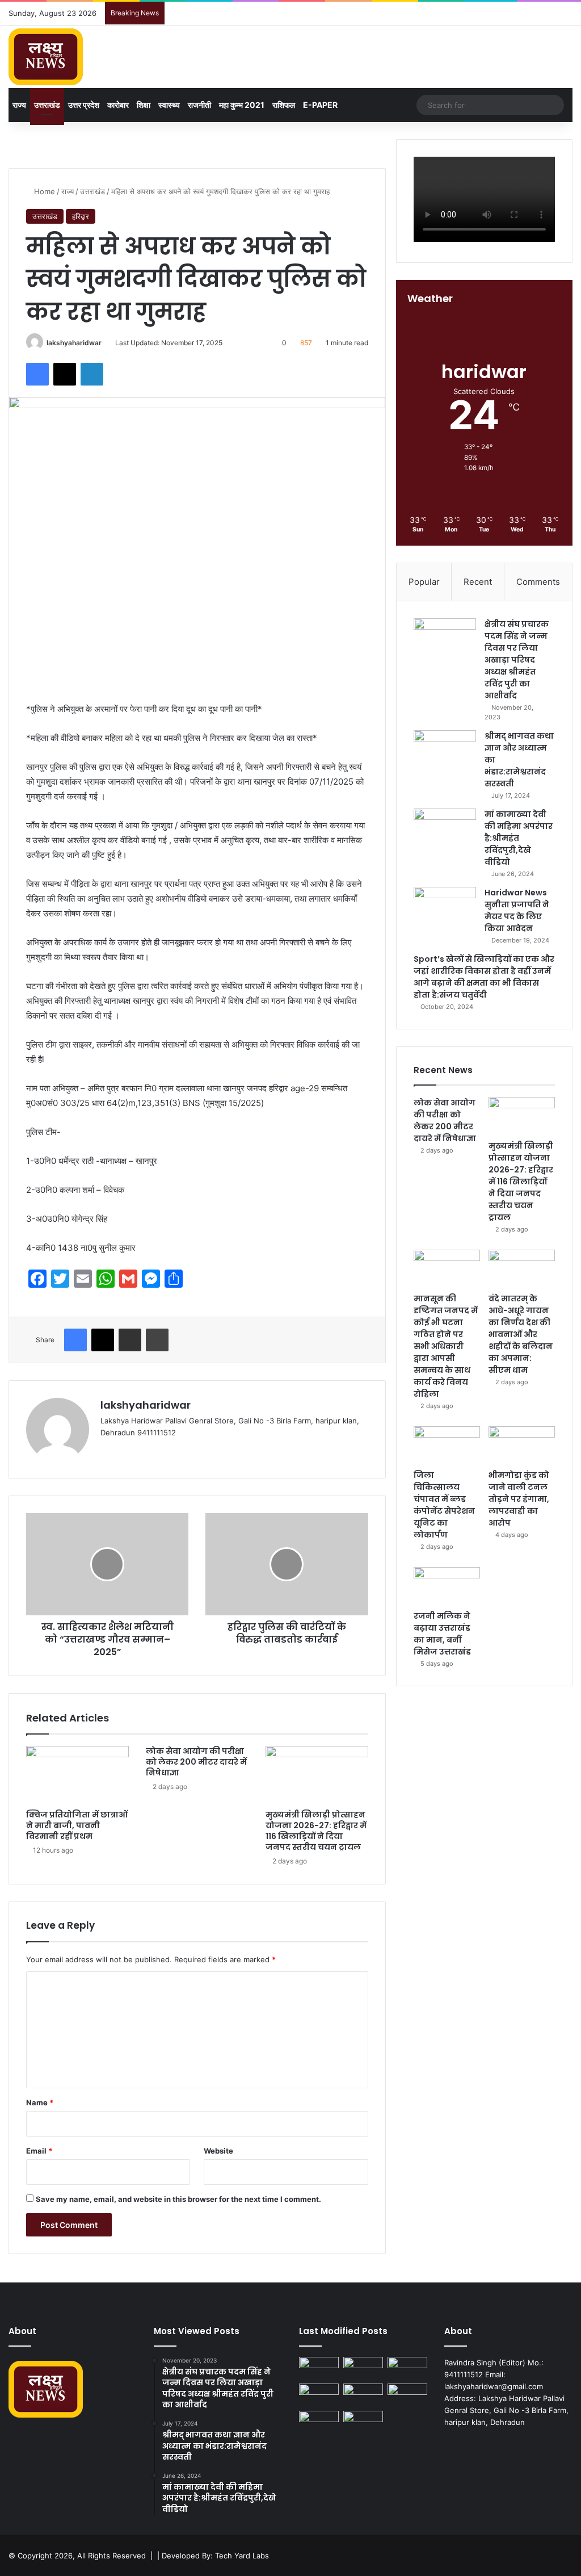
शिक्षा (144, 105)
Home (43, 191)
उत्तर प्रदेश (84, 105)
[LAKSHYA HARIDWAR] (46, 57)
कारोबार (118, 105)
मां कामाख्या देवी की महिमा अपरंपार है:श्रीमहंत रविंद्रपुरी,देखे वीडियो (519, 838)
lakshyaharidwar (74, 343)
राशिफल (284, 105)
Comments (538, 582)
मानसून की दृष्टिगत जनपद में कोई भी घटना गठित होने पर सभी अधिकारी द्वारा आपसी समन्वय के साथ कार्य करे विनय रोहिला (446, 1346)
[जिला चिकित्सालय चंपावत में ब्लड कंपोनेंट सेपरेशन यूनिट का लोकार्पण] (447, 1445)
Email (39, 2151)
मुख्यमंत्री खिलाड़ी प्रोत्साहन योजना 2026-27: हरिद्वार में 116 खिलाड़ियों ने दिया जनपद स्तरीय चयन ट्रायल (316, 1831)
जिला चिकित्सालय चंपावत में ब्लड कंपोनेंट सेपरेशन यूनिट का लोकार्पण (444, 1505)
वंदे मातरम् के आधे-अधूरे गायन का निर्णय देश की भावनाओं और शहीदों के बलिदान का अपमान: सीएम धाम (521, 1334)
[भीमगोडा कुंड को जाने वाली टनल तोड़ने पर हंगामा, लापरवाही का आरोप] (522, 1445)
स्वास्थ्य (169, 105)
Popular (424, 582)
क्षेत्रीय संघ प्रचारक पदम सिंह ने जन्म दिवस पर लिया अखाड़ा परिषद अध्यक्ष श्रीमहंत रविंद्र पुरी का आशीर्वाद (517, 660)
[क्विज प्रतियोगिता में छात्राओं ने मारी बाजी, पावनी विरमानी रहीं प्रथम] (77, 1775)
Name (40, 2102)
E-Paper (320, 105)
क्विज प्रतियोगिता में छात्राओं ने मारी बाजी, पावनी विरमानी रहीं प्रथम (77, 1825)
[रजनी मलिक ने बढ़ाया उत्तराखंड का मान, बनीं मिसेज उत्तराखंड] (447, 1586)
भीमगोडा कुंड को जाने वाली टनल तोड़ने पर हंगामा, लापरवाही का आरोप (519, 1499)
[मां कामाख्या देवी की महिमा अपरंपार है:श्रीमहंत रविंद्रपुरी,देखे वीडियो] (445, 830)
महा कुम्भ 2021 (242, 105)
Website (218, 2151)
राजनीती (199, 105)
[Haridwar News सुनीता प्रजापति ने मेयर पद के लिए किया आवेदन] (445, 908)
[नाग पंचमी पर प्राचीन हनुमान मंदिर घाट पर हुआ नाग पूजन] (363, 2422)
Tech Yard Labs (242, 2556)
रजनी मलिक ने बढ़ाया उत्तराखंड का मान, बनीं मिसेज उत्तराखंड (442, 1634)
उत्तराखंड (47, 105)
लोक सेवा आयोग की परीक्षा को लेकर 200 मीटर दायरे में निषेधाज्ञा (196, 1762)
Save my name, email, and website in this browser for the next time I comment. (178, 2199)
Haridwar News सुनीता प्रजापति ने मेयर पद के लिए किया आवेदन (517, 910)
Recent (478, 582)
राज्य (19, 105)
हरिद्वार (81, 216)
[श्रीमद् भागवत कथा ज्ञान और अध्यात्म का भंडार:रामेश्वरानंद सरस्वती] (445, 751)
